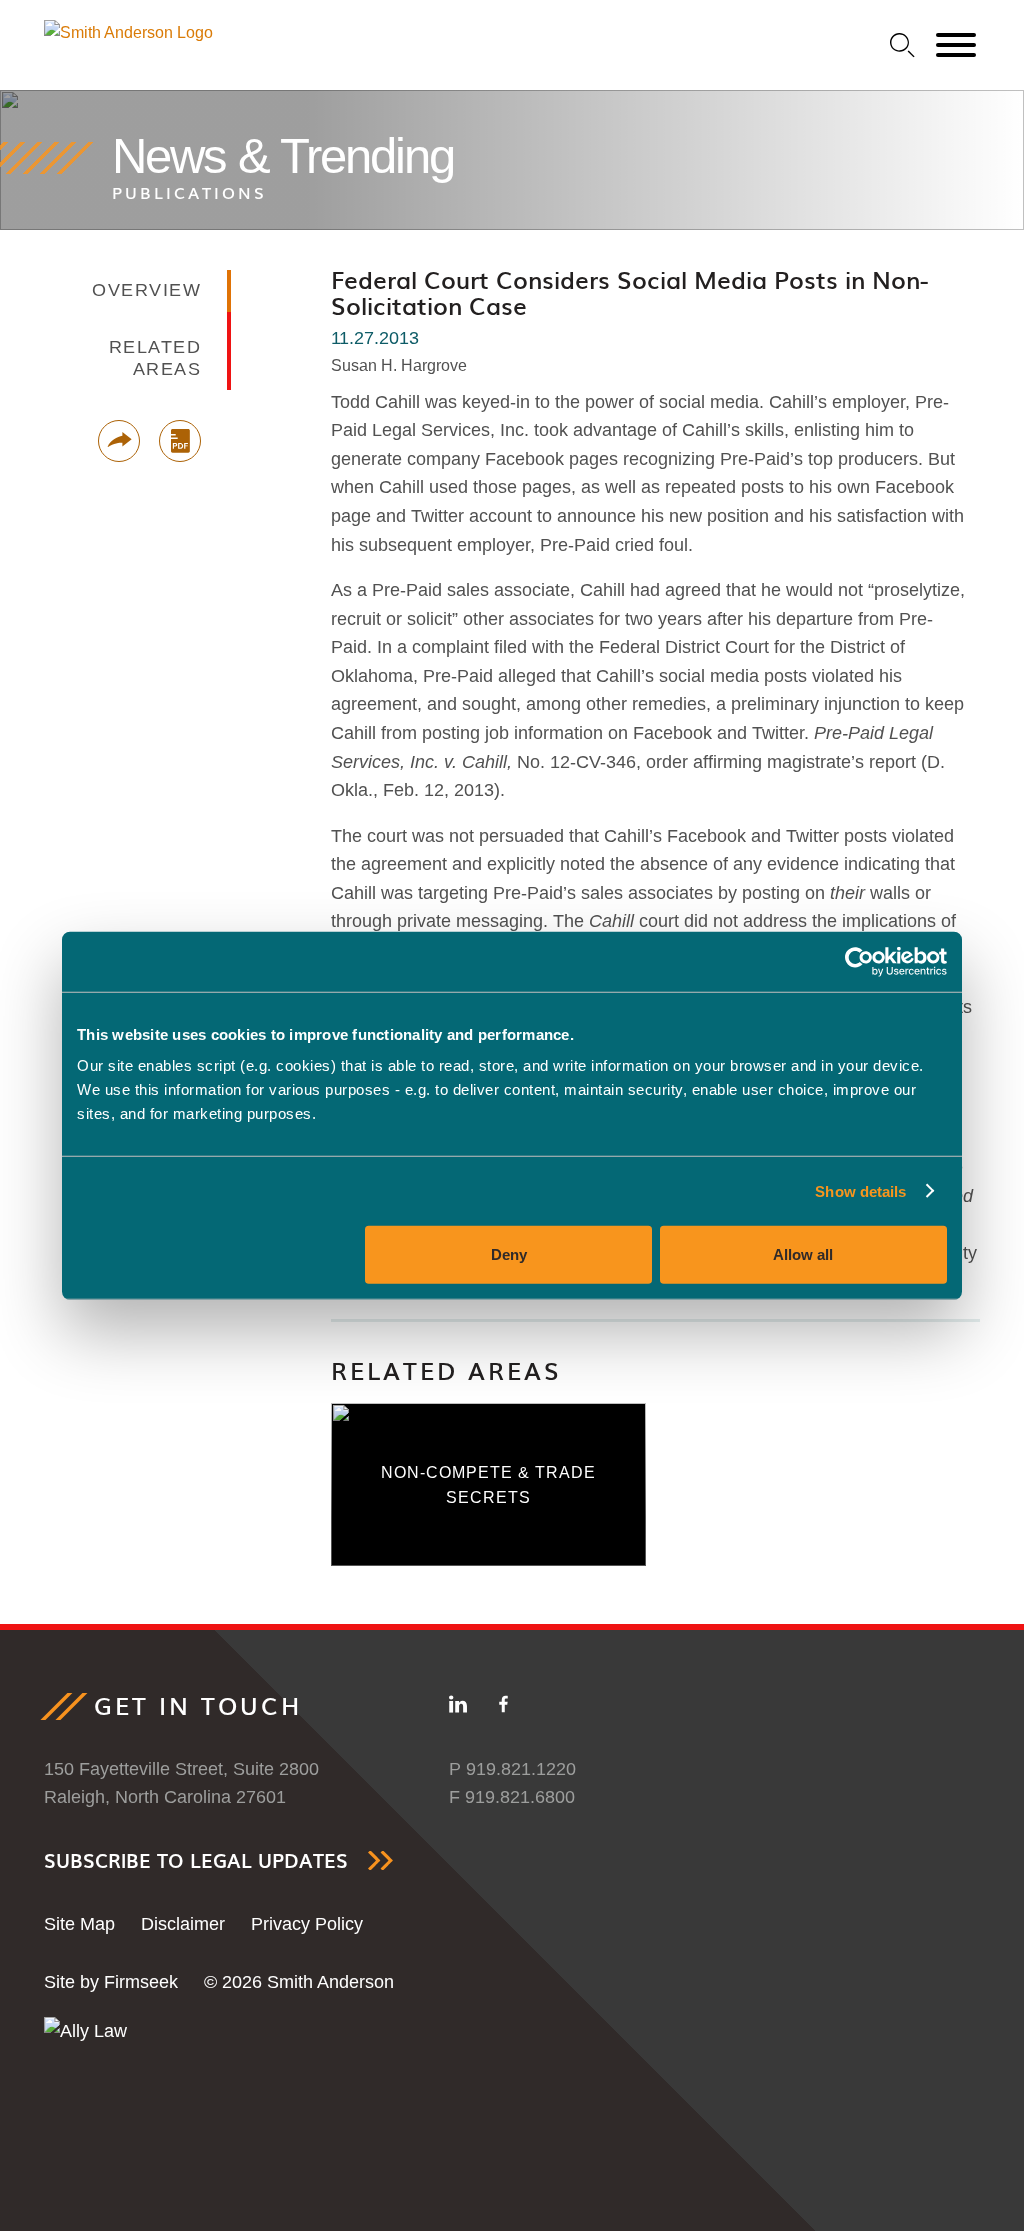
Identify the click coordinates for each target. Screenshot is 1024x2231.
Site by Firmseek (111, 1982)
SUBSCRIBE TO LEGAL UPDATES (196, 1860)
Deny (509, 1254)
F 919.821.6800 (512, 1797)
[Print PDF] (180, 441)
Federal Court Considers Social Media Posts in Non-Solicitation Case (629, 292)
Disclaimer (183, 1924)
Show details (860, 1190)
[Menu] (956, 46)
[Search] (902, 45)
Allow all (803, 1254)
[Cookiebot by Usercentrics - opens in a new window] (859, 961)
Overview (146, 290)
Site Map (79, 1924)
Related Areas (446, 1370)
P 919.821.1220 (512, 1769)
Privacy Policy (307, 1924)
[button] (119, 441)
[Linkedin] (458, 1708)
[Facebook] (503, 1708)
